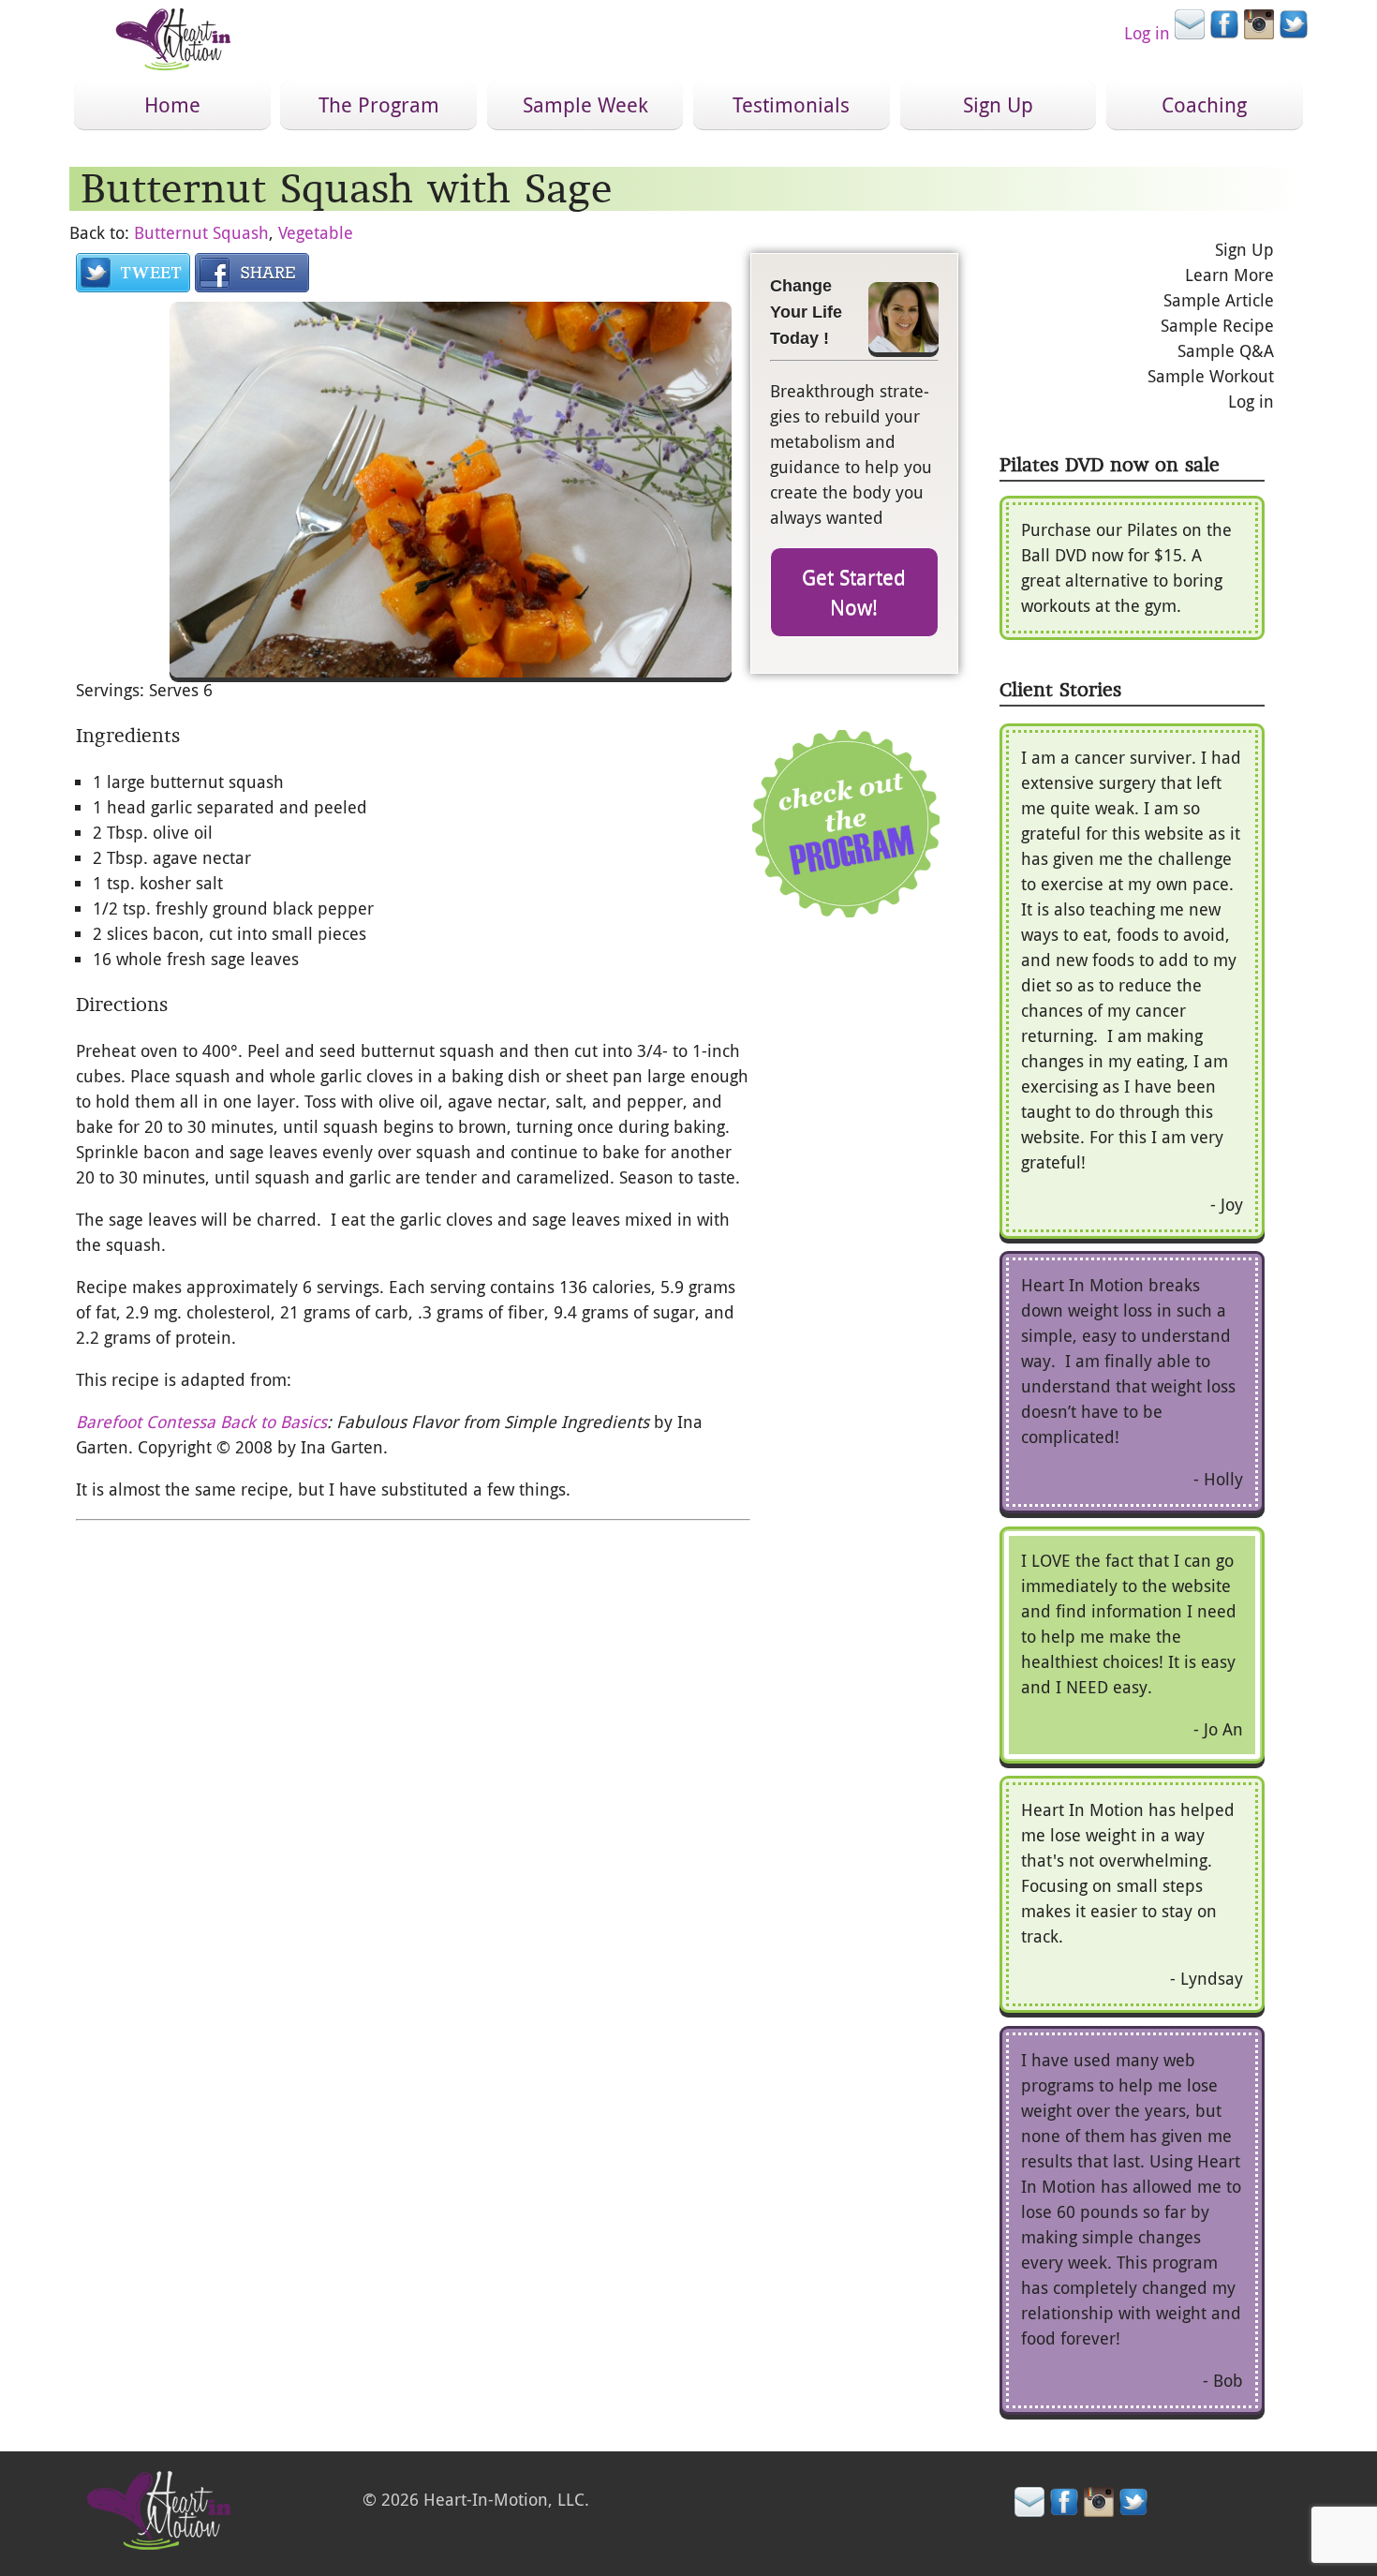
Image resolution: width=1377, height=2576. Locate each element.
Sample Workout (1211, 376)
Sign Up (998, 104)
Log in (1147, 33)
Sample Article (1219, 300)
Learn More (1229, 275)
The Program (379, 104)
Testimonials (791, 104)
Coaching (1204, 104)
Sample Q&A (1226, 350)
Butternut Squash (201, 232)
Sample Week (585, 104)
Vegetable (316, 232)
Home (172, 104)
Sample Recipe (1217, 325)
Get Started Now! (854, 592)
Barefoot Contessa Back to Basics (201, 1422)
